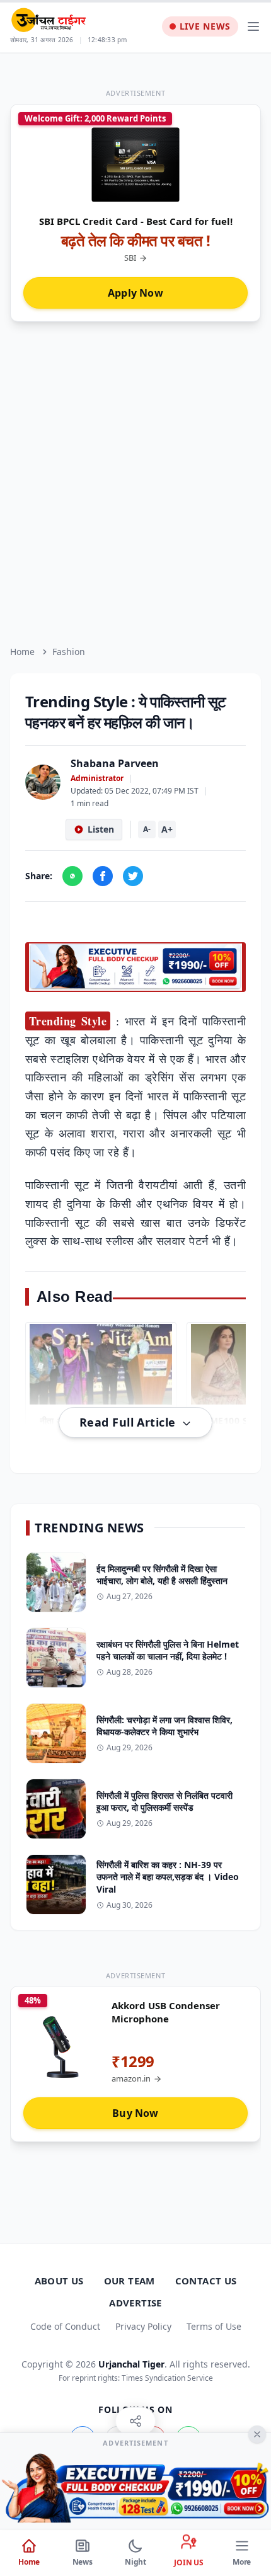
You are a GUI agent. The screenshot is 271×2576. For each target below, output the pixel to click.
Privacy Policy (143, 2326)
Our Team (130, 2281)
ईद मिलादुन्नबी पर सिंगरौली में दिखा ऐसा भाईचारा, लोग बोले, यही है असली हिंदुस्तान (162, 1575)
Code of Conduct (65, 2326)
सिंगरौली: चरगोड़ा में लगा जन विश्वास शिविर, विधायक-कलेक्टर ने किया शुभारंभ (164, 1726)
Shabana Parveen (115, 763)
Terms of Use (214, 2326)
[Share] (135, 2421)
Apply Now (135, 293)
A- (147, 829)
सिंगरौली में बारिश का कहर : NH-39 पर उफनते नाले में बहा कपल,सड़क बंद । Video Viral (168, 1877)
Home (22, 652)
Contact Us (206, 2281)
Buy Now (135, 2113)
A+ (167, 829)
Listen (101, 829)
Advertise (135, 2303)
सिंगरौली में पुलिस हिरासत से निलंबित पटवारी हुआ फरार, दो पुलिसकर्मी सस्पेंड (164, 1801)
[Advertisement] (135, 484)
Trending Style (68, 1021)
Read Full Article (129, 1422)
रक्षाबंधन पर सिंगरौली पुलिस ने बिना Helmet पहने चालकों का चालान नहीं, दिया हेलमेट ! (168, 1650)
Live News (205, 26)
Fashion (69, 652)
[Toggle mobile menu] (253, 26)
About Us (59, 2281)
